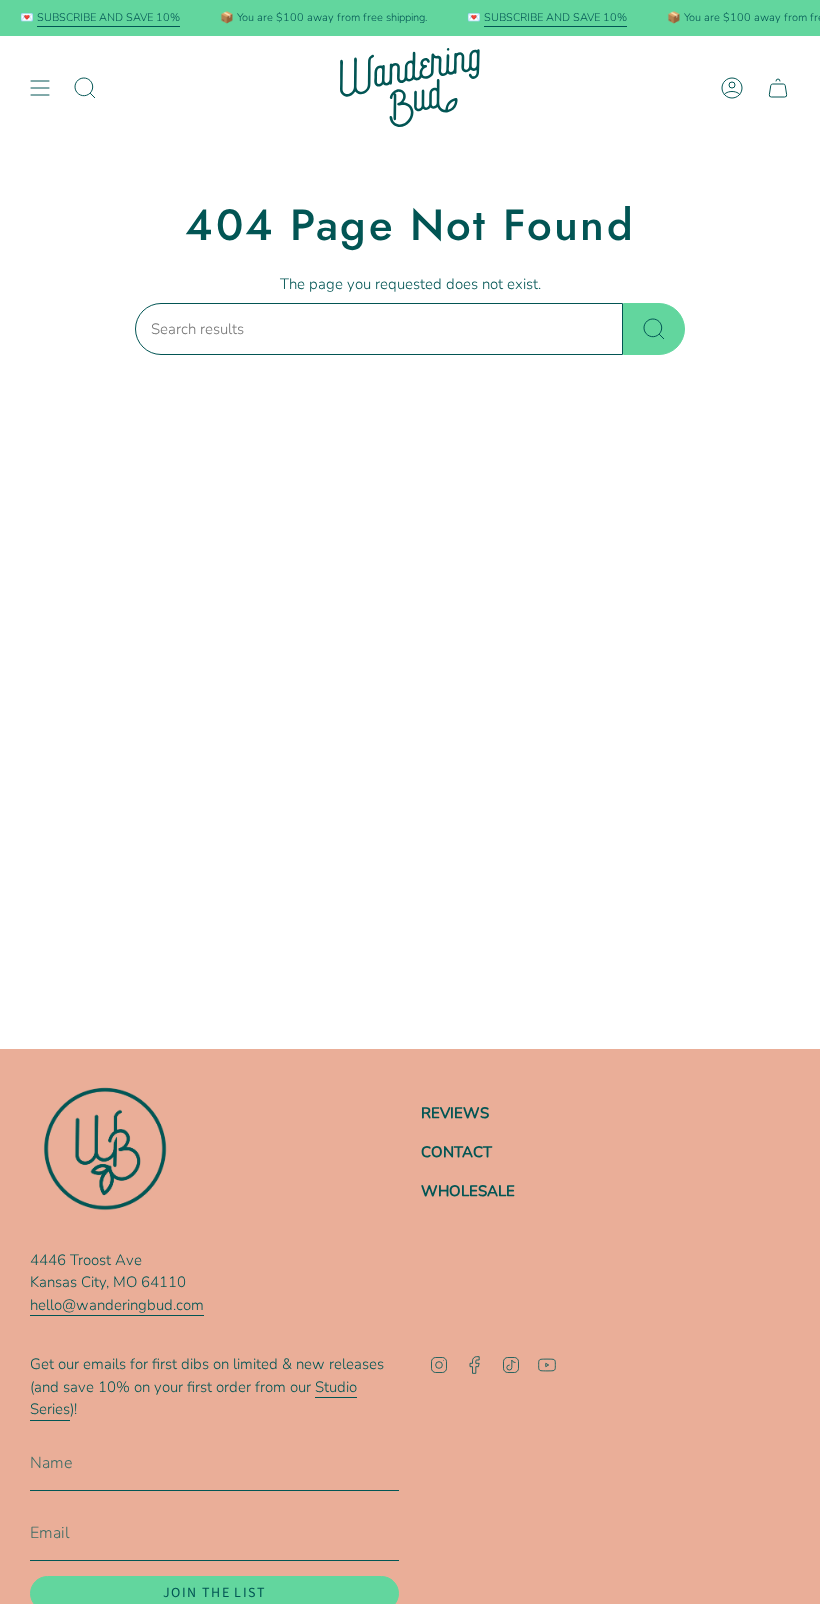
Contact (456, 1152)
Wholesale (468, 1191)
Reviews (455, 1113)
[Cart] (778, 87)
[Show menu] (40, 87)
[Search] (654, 329)
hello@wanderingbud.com (117, 1305)
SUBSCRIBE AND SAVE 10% (100, 17)
